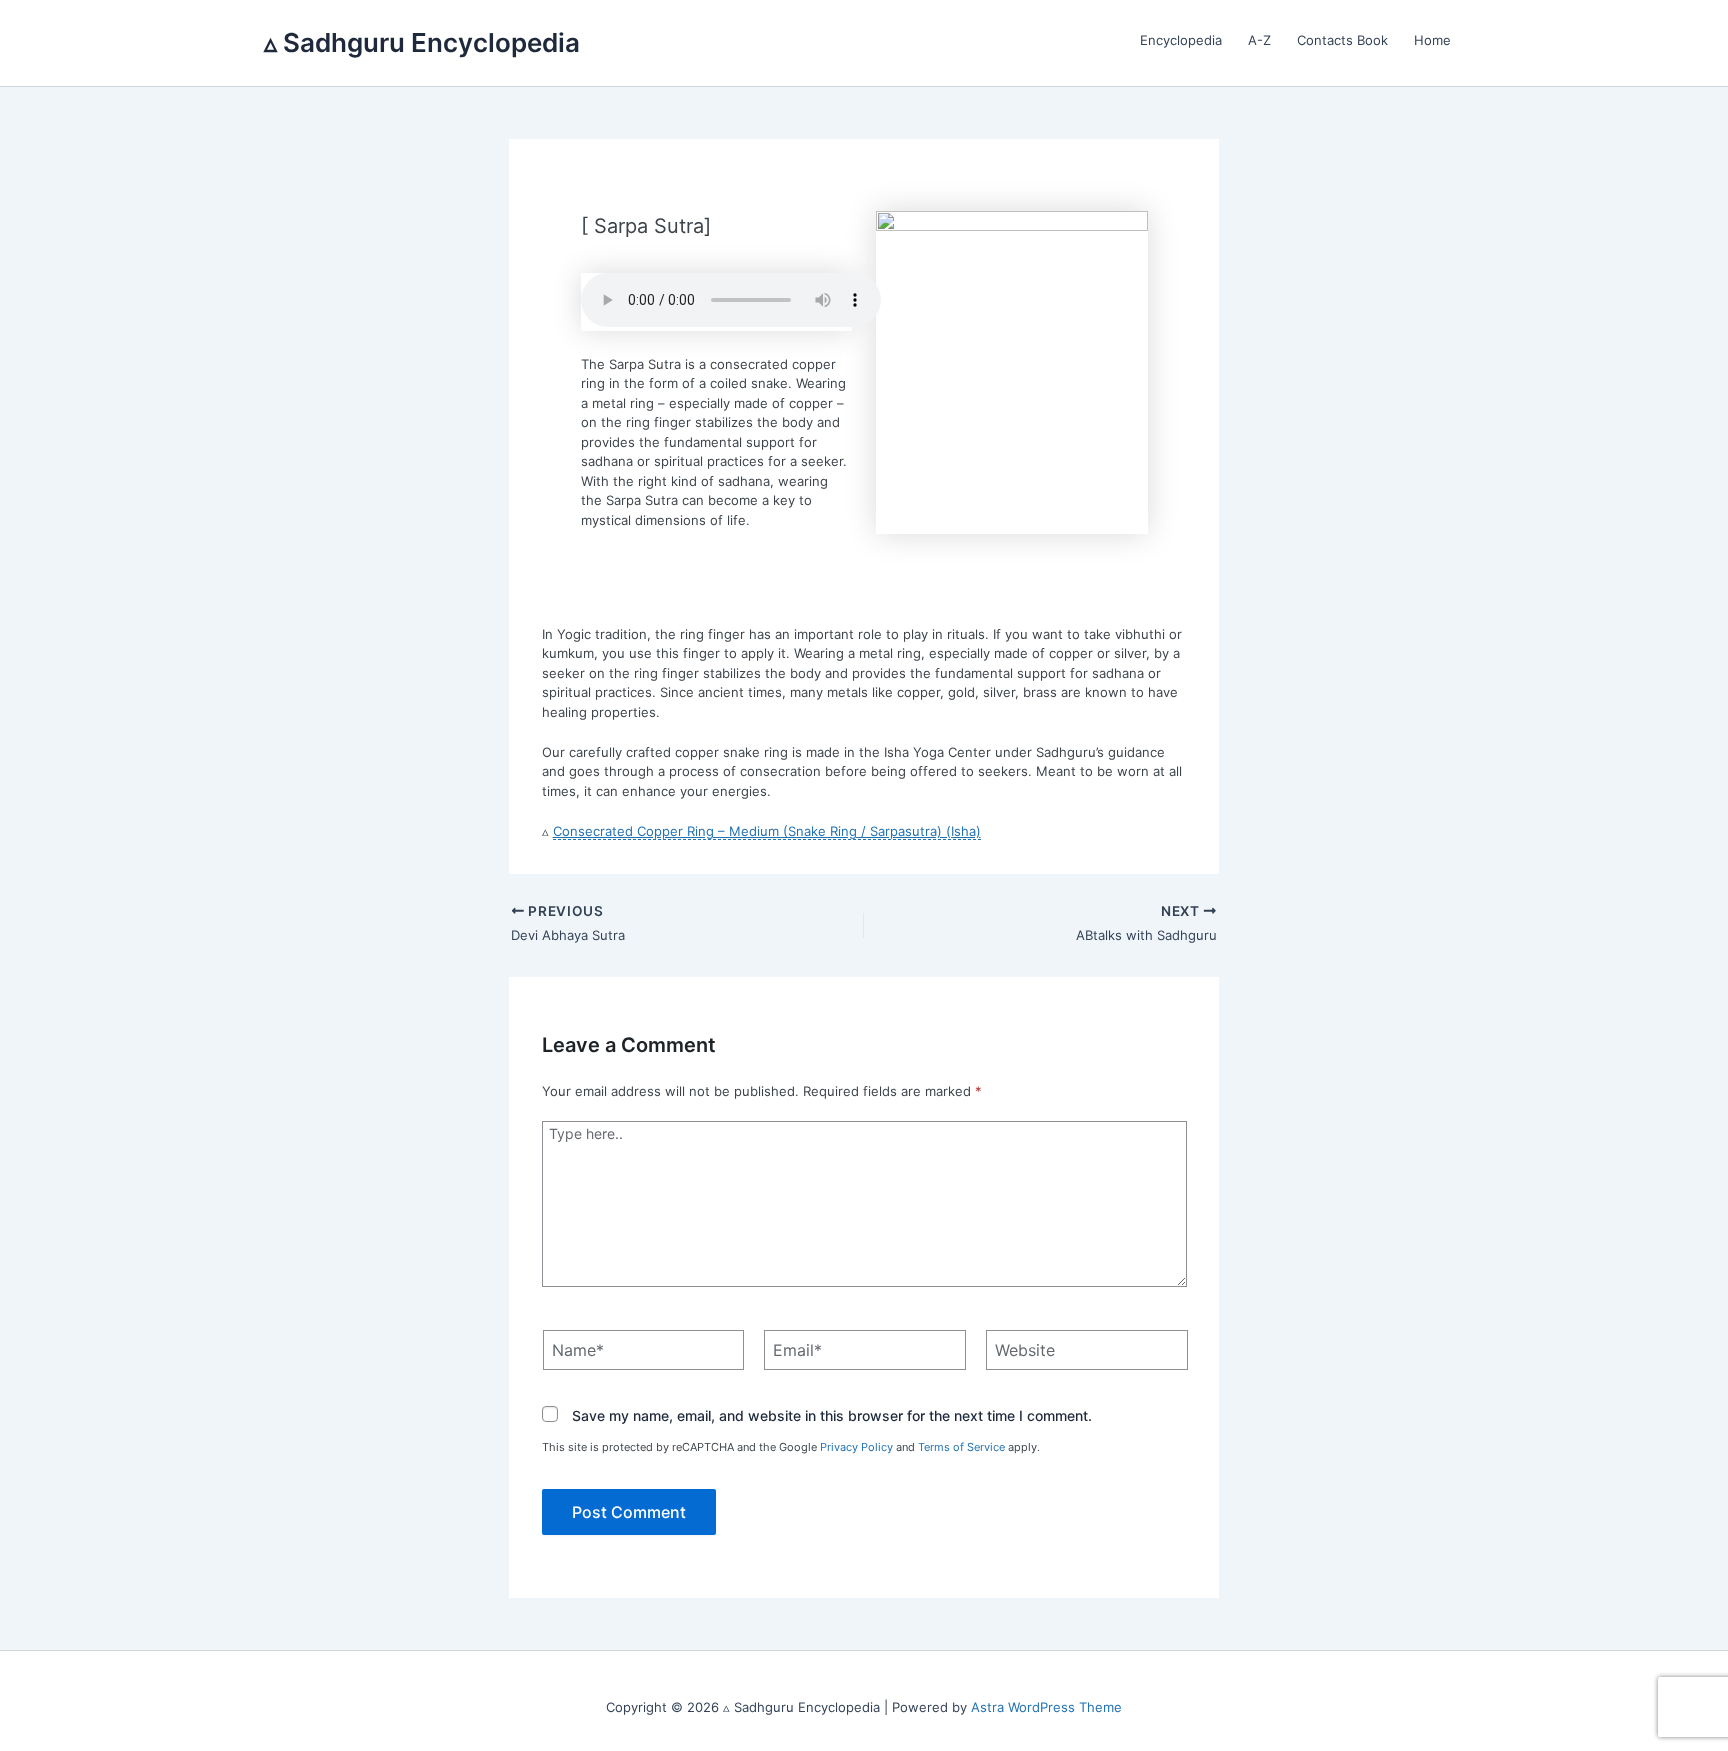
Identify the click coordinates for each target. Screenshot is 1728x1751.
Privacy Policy (856, 1447)
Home (1432, 40)
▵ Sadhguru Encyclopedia (422, 42)
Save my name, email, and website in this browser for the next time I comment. (832, 1415)
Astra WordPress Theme (1046, 1707)
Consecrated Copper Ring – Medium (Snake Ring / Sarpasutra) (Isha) (767, 831)
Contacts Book (1342, 40)
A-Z (1259, 40)
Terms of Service (961, 1447)
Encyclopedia (1181, 40)
